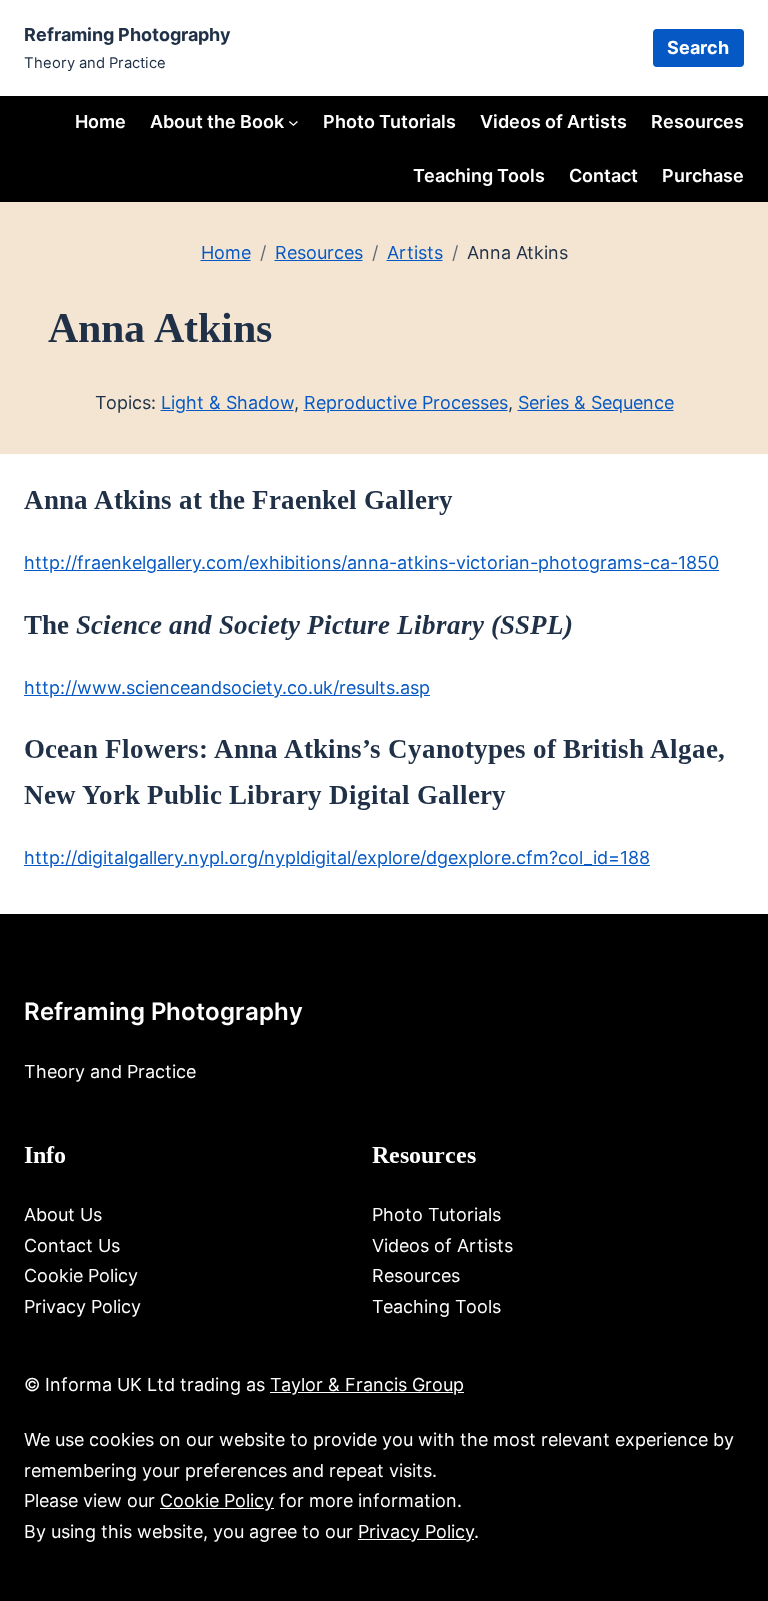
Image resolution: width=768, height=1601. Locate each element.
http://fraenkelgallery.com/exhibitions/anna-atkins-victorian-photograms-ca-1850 (371, 562)
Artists (415, 252)
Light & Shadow (227, 402)
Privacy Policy (416, 1531)
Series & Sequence (596, 402)
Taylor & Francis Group (367, 1384)
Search (698, 47)
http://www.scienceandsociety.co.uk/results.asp (227, 687)
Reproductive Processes (406, 402)
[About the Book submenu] (293, 121)
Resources (319, 252)
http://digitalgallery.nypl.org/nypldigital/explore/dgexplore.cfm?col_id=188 (337, 857)
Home (100, 121)
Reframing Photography (127, 34)
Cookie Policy (217, 1500)
